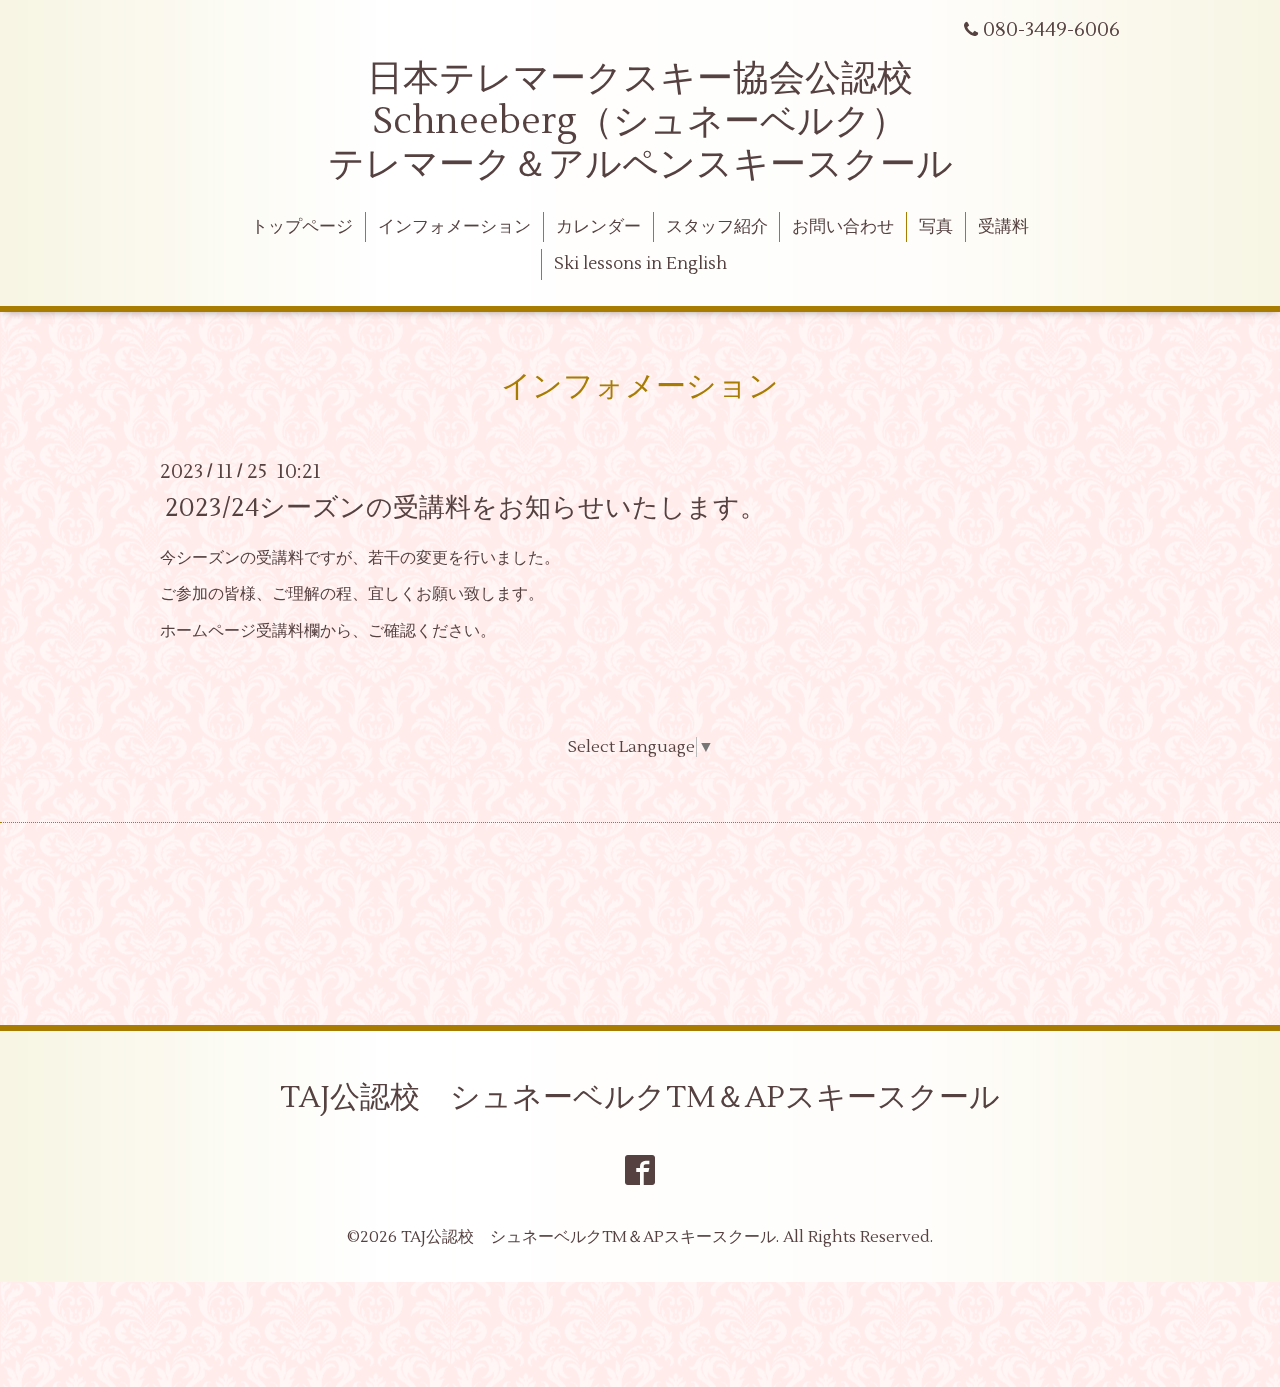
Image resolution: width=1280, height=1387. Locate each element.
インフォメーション (454, 227)
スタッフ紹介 (717, 227)
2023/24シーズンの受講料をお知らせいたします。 (465, 507)
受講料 (1003, 227)
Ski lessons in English (640, 264)
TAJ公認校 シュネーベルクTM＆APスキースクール (640, 1097)
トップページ (302, 227)
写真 (936, 227)
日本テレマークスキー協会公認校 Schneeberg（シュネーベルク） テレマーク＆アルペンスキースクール (640, 122)
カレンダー (598, 227)
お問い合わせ (843, 227)
